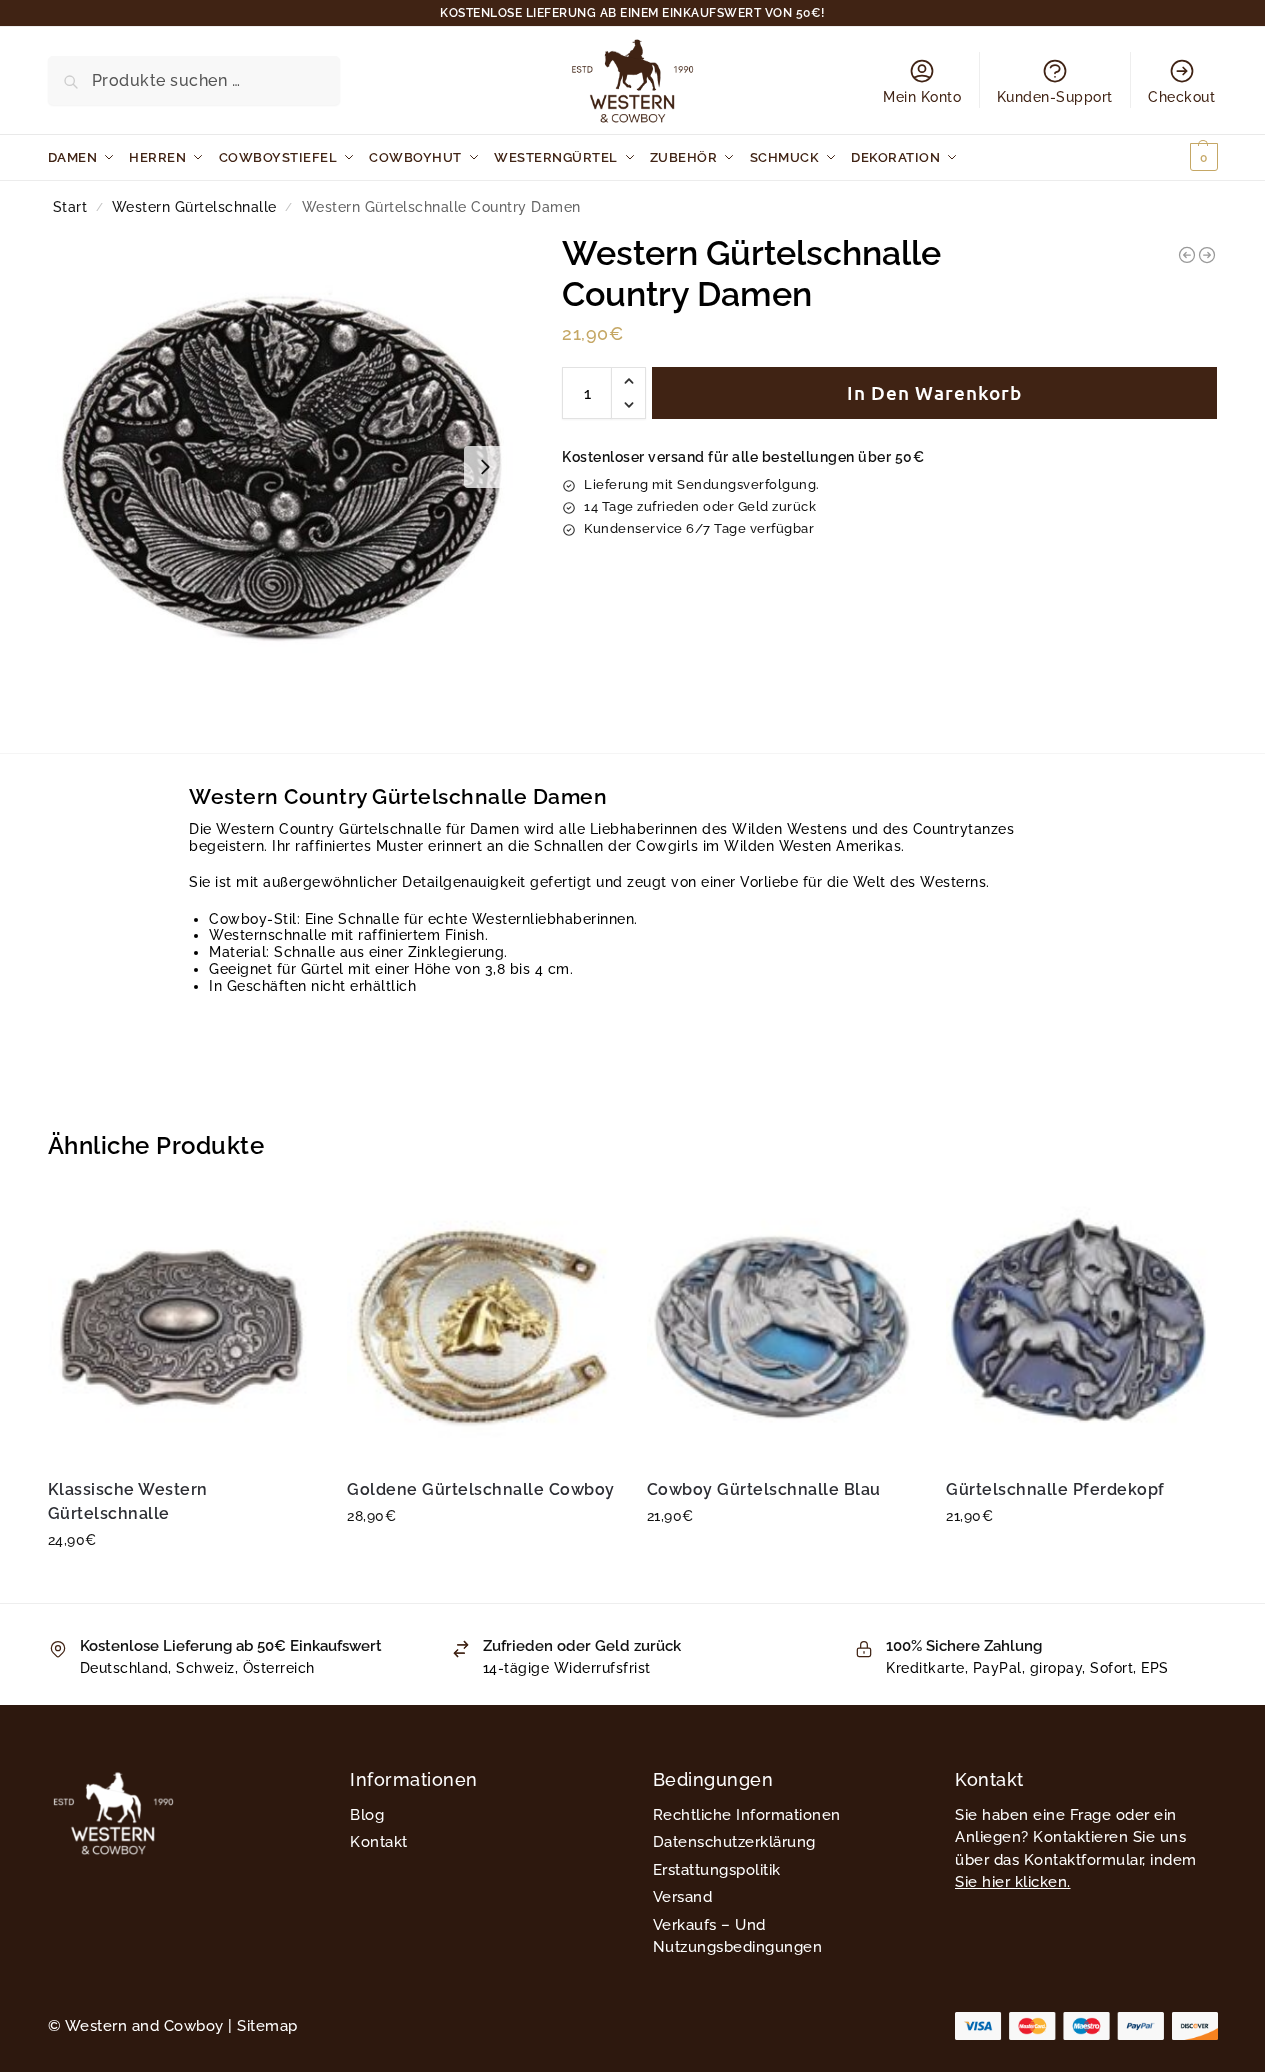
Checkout (1181, 97)
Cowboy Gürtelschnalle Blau (764, 1489)
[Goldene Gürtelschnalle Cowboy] (482, 1327)
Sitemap (267, 2026)
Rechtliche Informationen (747, 1815)
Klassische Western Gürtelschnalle (128, 1501)
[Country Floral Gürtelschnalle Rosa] (1207, 255)
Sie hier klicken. (1013, 1882)
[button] (1180, 157)
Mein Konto (922, 97)
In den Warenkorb (934, 392)
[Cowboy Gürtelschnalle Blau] (782, 1327)
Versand (683, 1897)
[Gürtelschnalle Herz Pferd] (1187, 255)
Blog (367, 1815)
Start (70, 207)
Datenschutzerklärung (734, 1842)
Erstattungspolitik (717, 1870)
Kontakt (379, 1842)
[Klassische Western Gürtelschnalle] (183, 1327)
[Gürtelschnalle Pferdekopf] (1081, 1327)
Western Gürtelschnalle (194, 207)
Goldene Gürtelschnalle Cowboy (481, 1489)
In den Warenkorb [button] (182, 1583)
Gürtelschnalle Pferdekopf (1055, 1489)
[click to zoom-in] (282, 467)
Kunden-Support (1055, 97)
